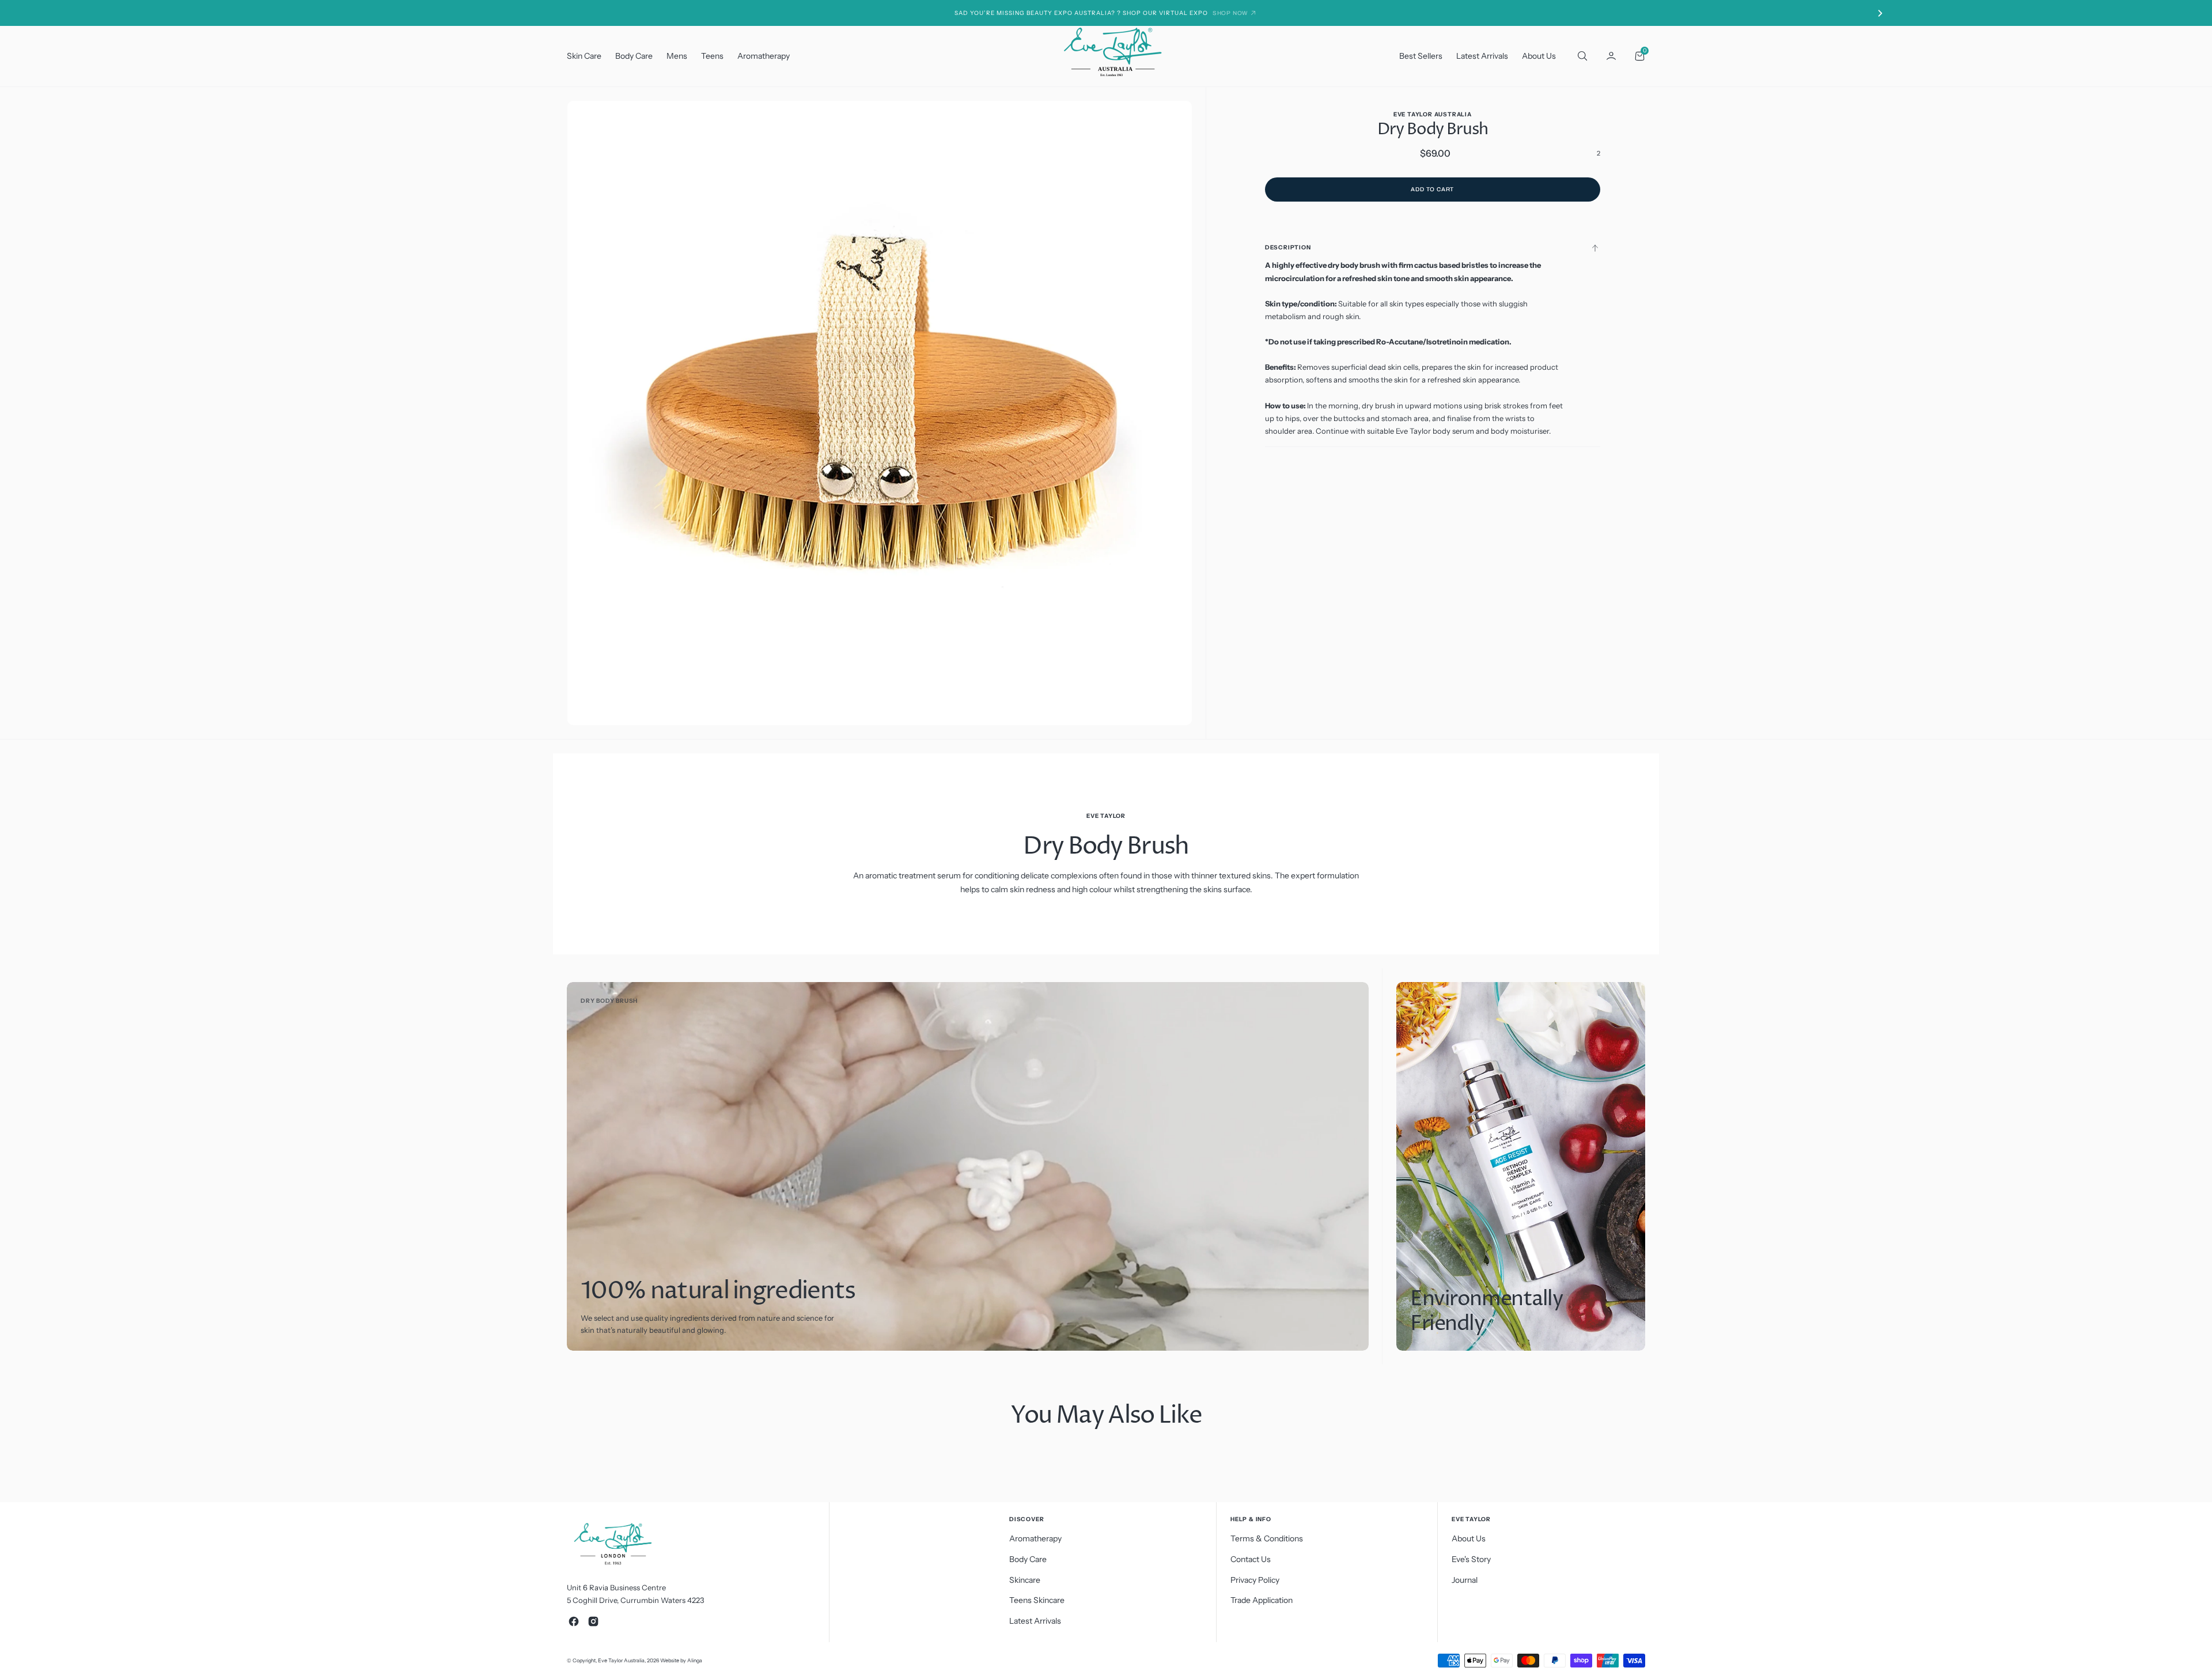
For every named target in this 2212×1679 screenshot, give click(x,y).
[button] (1611, 56)
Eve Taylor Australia (621, 1660)
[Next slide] (1880, 13)
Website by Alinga (681, 1660)
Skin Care (584, 56)
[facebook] (574, 1621)
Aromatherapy (764, 56)
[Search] (1581, 56)
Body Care (634, 56)
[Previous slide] (332, 13)
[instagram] (593, 1621)
